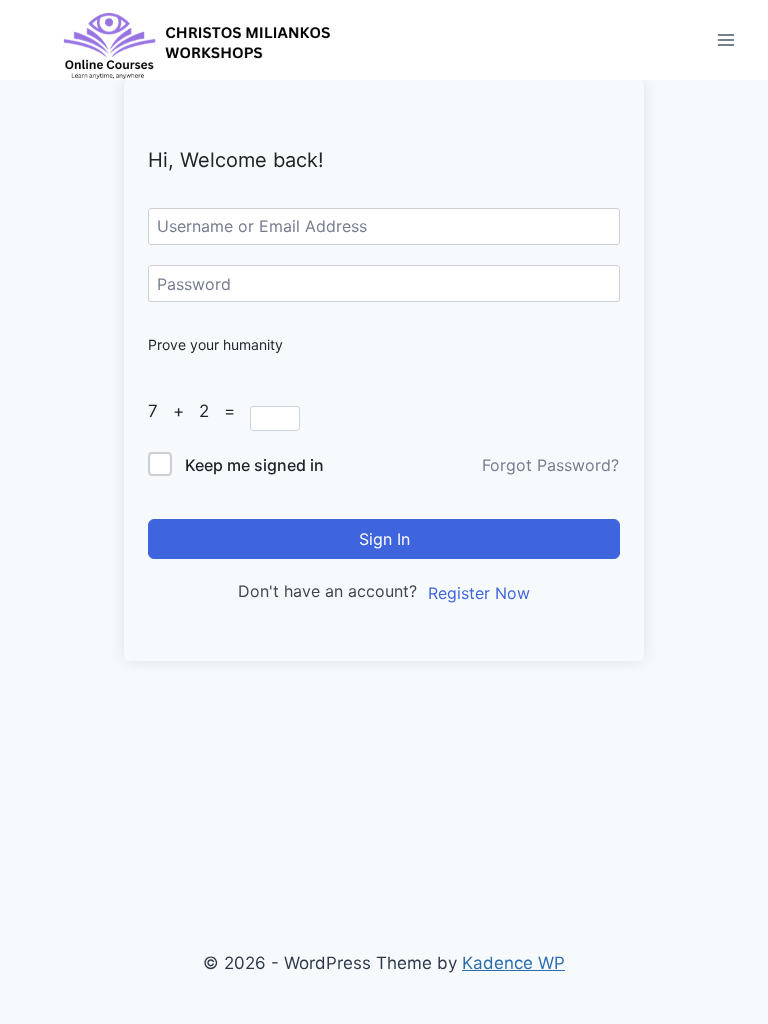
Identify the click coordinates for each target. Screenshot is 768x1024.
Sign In (384, 539)
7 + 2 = (199, 411)
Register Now (479, 593)
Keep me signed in (254, 465)
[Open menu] (725, 39)
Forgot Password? (550, 465)
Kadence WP (513, 963)
